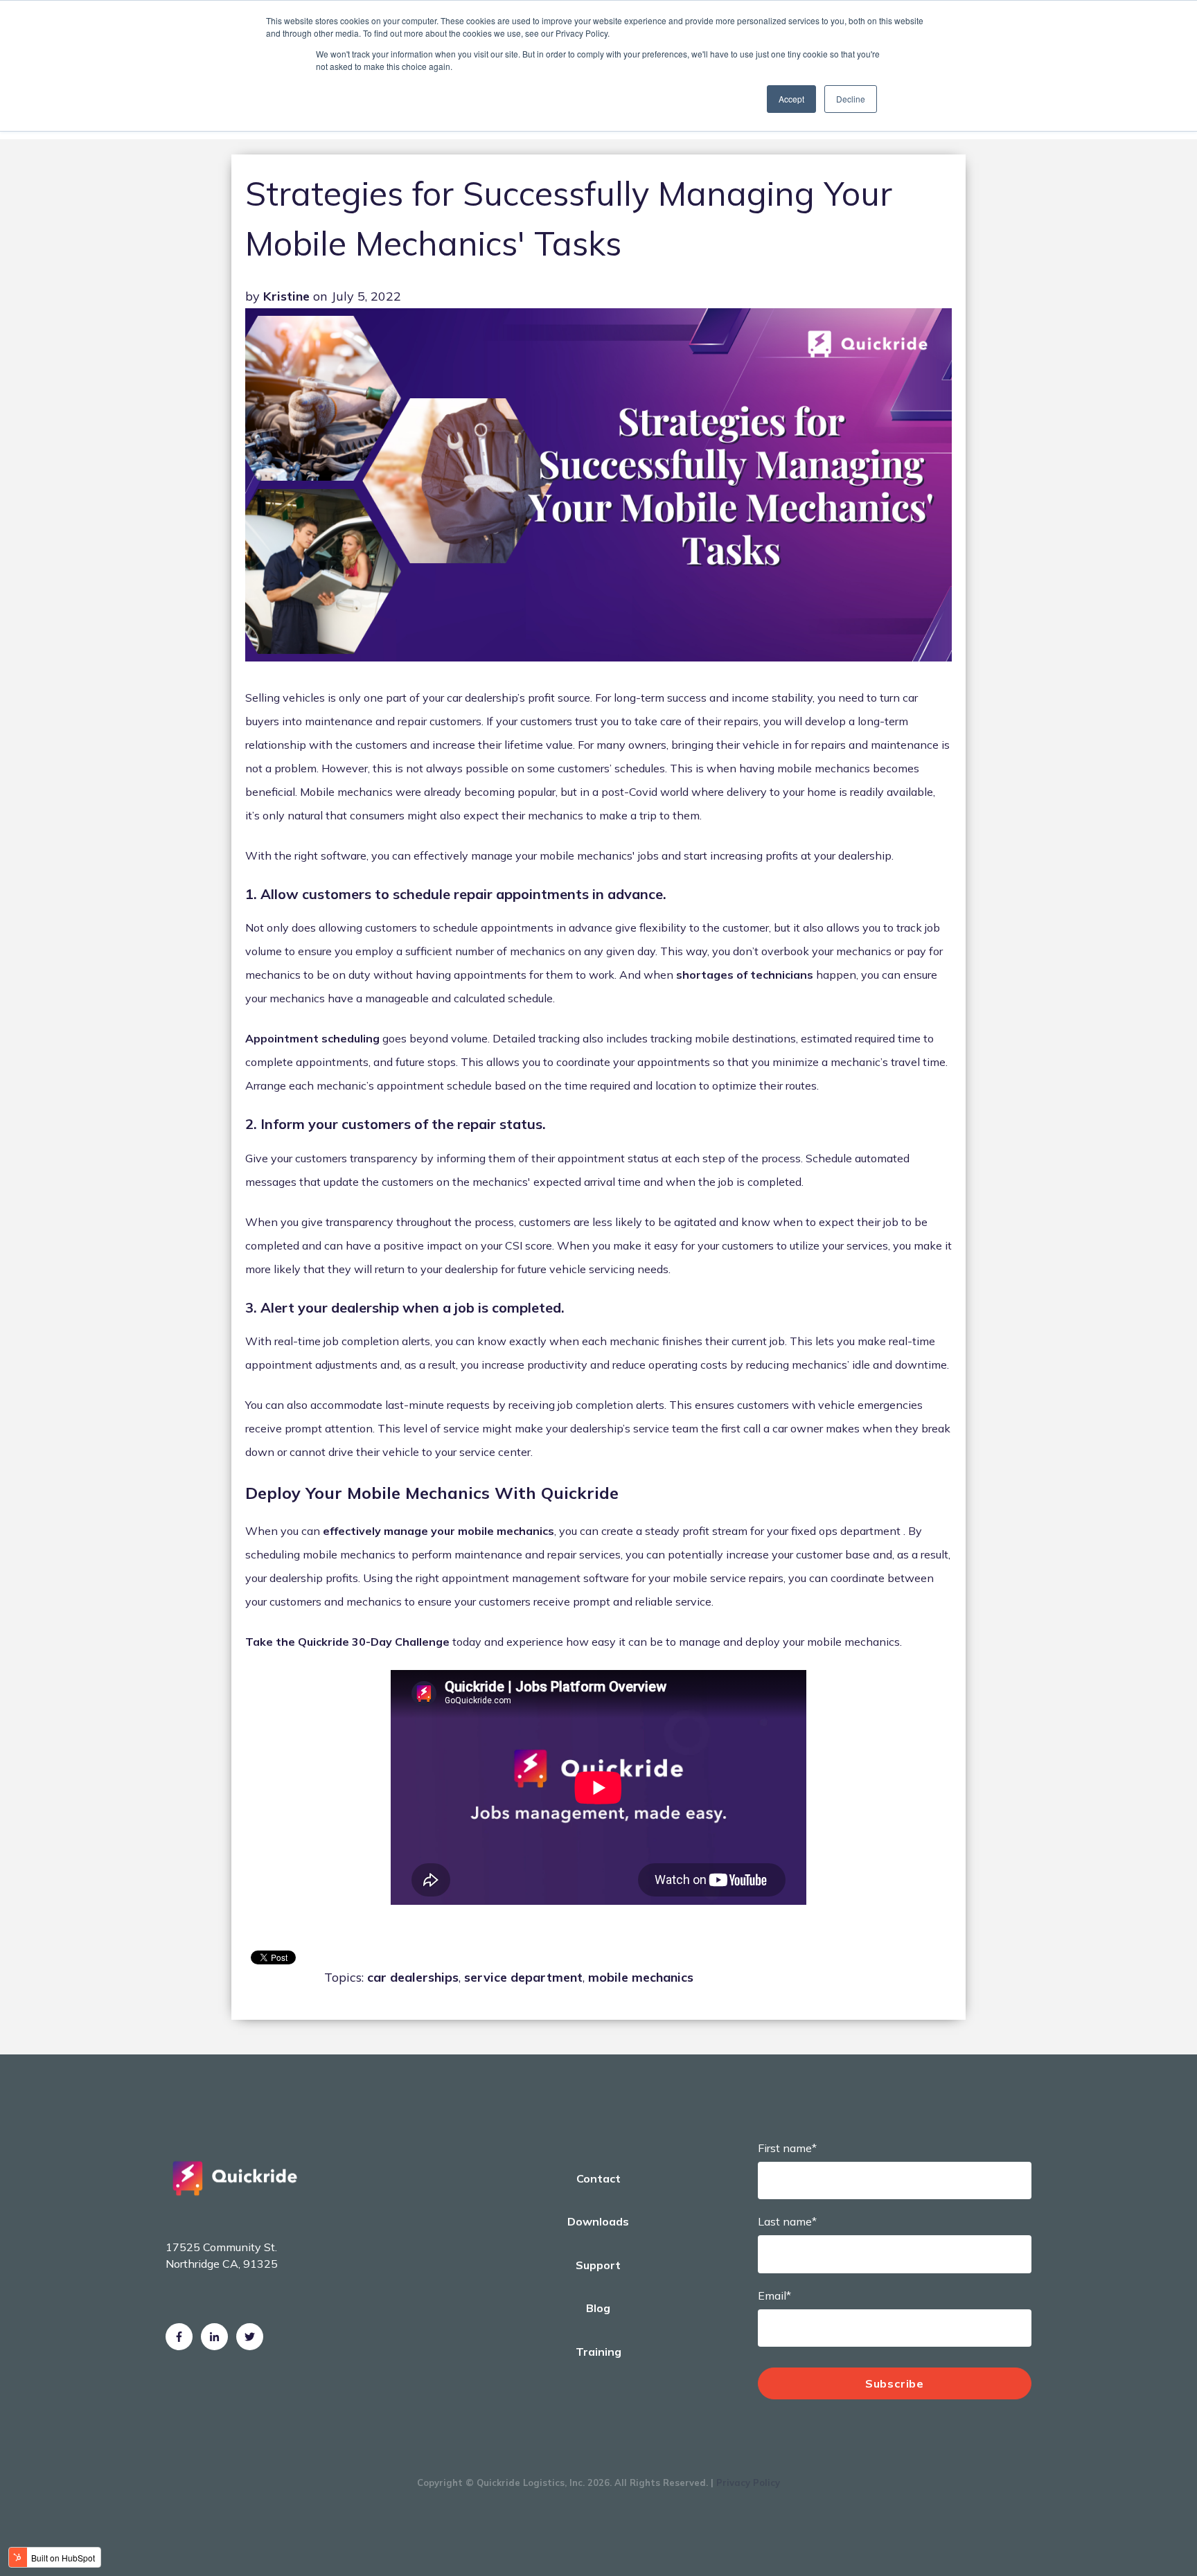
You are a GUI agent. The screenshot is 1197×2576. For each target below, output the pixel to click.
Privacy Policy (748, 2482)
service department (523, 1977)
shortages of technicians (745, 975)
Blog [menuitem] (598, 2308)
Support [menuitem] (598, 2265)
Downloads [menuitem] (598, 2221)
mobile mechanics (641, 1977)
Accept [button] (791, 99)
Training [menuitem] (598, 2352)
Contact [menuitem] (598, 2178)
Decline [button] (851, 99)
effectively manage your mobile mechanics (438, 1531)
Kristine (286, 296)
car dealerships (413, 1977)
